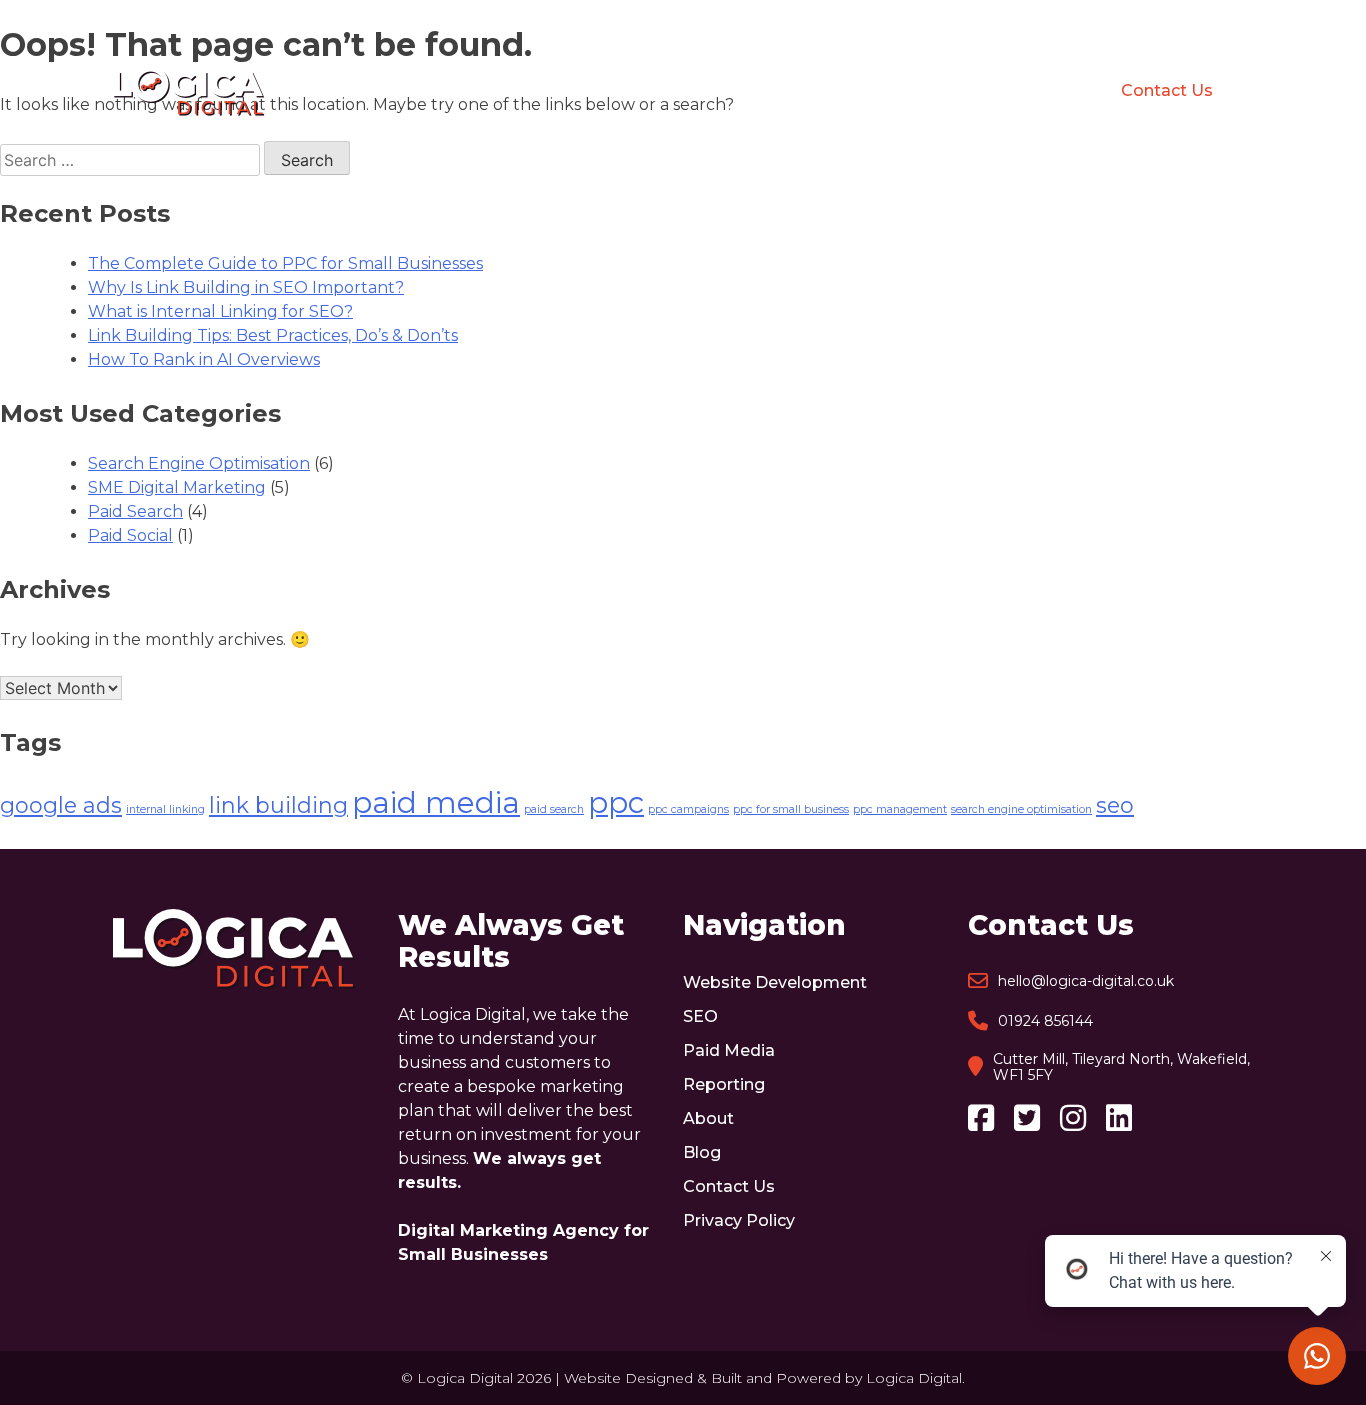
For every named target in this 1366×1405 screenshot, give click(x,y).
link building (278, 805)
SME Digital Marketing (177, 487)
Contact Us (1167, 90)
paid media (436, 802)
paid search (554, 809)
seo (1115, 805)
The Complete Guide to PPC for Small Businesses (285, 263)
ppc (616, 802)
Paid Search (135, 511)
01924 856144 (1045, 1021)
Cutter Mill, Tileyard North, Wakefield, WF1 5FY (1121, 1067)
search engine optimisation (1021, 809)
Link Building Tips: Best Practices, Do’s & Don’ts (273, 335)
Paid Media (703, 91)
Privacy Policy (739, 1220)
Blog (1022, 91)
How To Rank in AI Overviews (204, 359)
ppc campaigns (688, 809)
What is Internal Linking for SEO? (220, 311)
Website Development (449, 91)
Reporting (830, 91)
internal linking (165, 809)
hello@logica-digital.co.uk (1086, 981)
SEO (600, 91)
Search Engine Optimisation (199, 463)
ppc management (900, 809)
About (937, 91)
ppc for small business (791, 809)
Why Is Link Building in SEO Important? (246, 287)
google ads (61, 805)
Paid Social (130, 535)
